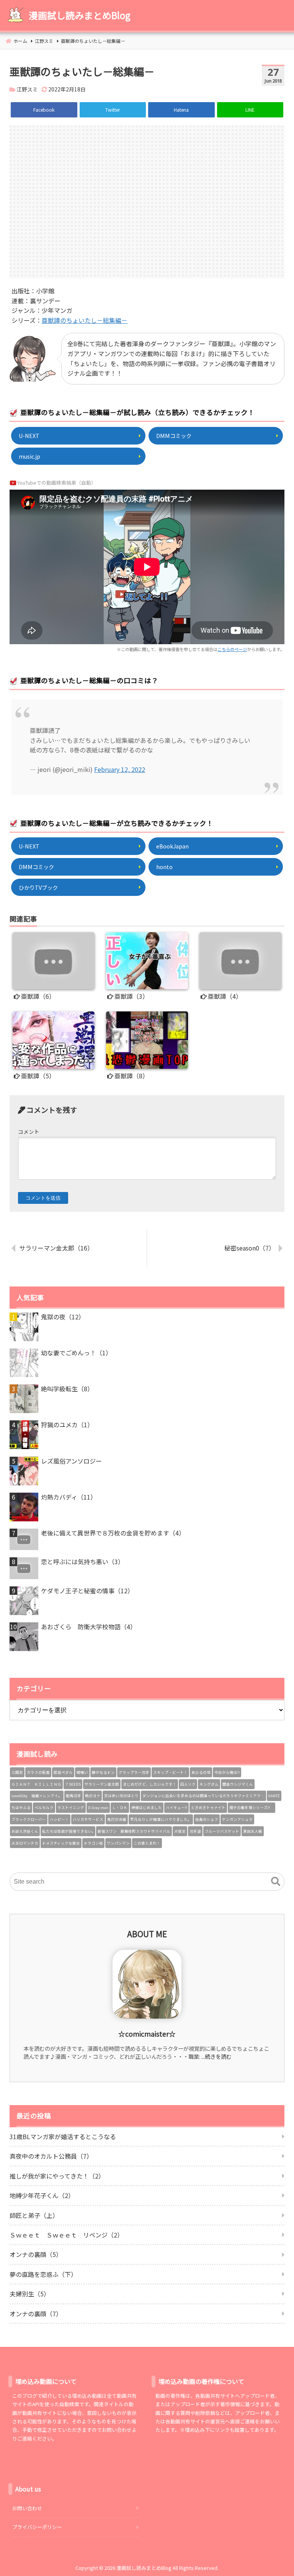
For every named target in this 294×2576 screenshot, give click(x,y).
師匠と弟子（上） (34, 2215)
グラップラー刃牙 (134, 1772)
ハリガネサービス (88, 1819)
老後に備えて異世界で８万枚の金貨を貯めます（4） (113, 1533)
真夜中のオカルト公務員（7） (51, 2156)
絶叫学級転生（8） (67, 1389)
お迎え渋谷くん (25, 1831)
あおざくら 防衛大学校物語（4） (89, 1627)
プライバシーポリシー (37, 2527)
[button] (276, 1882)
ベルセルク (44, 1807)
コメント (29, 1132)
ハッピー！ (59, 1819)
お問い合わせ (27, 2508)
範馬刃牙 (73, 1796)
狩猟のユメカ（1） (67, 1425)
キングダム (209, 1784)
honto (164, 867)
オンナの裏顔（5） (36, 2254)
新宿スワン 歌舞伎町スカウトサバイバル (134, 1831)
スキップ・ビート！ (170, 1772)
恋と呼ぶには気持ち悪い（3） (82, 1562)
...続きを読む (216, 2056)
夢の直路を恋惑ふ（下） (43, 2274)
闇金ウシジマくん (238, 1784)
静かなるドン (103, 1772)
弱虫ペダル (63, 1772)
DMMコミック (174, 436)
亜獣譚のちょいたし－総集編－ (85, 320)
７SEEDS (73, 1784)
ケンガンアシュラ (237, 1819)
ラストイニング (71, 1807)
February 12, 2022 (120, 769)
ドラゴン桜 (93, 1843)
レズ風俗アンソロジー (71, 1461)
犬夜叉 (180, 1831)
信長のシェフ (207, 1819)
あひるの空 (201, 1772)
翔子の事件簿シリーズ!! (252, 1807)
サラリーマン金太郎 (102, 1784)
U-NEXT (29, 436)
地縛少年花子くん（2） (42, 2195)
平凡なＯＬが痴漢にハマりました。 (161, 1819)
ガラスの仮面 (38, 1772)
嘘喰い (82, 1772)
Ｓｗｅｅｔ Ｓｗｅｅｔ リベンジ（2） (66, 2235)
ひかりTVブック (38, 887)
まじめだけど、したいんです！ (150, 1784)
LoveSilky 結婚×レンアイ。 (37, 1796)
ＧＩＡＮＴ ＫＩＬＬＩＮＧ (36, 1784)
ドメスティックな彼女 (61, 1843)
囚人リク (188, 1784)
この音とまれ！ (147, 1843)
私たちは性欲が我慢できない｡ (68, 1831)
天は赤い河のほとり (121, 1796)
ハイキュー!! (176, 1807)
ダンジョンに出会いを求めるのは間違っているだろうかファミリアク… (203, 1796)
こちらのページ (232, 649)
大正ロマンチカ (25, 1843)
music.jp (29, 456)
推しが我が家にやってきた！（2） (57, 2176)
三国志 (17, 1772)
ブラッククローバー (29, 1819)
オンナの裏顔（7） (36, 2314)
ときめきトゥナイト (208, 1807)
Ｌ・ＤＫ (120, 1807)
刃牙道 (195, 1831)
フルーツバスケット (222, 1831)
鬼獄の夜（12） (63, 1317)
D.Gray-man (98, 1807)
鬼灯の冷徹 (117, 1819)
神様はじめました (147, 1807)
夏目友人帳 (253, 1831)
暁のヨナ (93, 1796)
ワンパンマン (118, 1843)
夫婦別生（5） (30, 2294)
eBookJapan (172, 846)
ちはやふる (21, 1807)
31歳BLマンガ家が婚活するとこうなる (63, 2136)
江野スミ (27, 89)
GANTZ (274, 1796)
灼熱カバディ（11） (69, 1497)
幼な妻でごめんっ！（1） (76, 1353)
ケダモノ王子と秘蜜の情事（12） (87, 1591)
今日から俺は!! (227, 1772)
